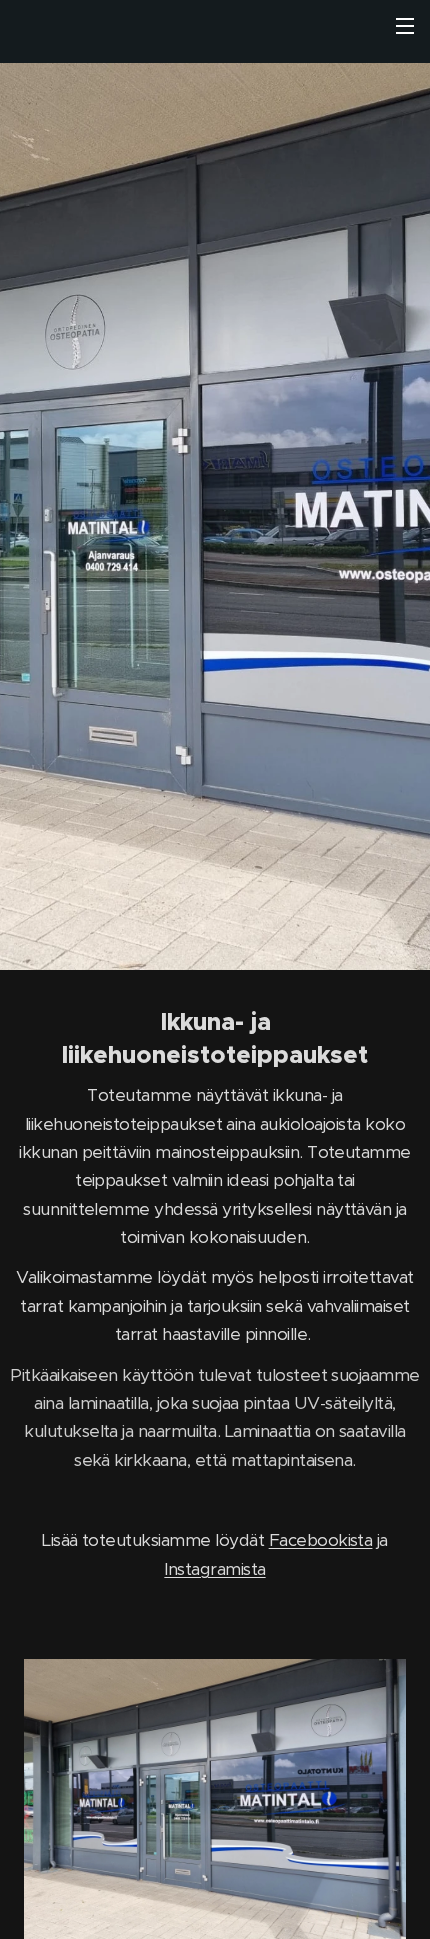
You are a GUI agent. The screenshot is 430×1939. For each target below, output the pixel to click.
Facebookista (321, 1540)
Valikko (405, 25)
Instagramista (214, 1569)
